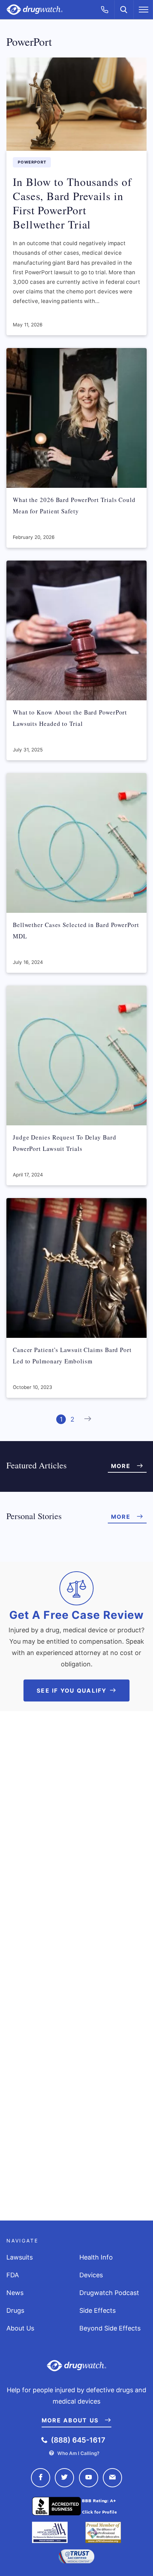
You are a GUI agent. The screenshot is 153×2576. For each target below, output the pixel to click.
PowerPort (32, 162)
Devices (91, 2275)
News (15, 2293)
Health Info (96, 2257)
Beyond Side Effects (110, 2328)
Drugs (15, 2310)
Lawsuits (20, 2257)
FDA (13, 2275)
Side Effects (97, 2310)
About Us (20, 2328)
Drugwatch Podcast (109, 2293)
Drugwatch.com (35, 10)
